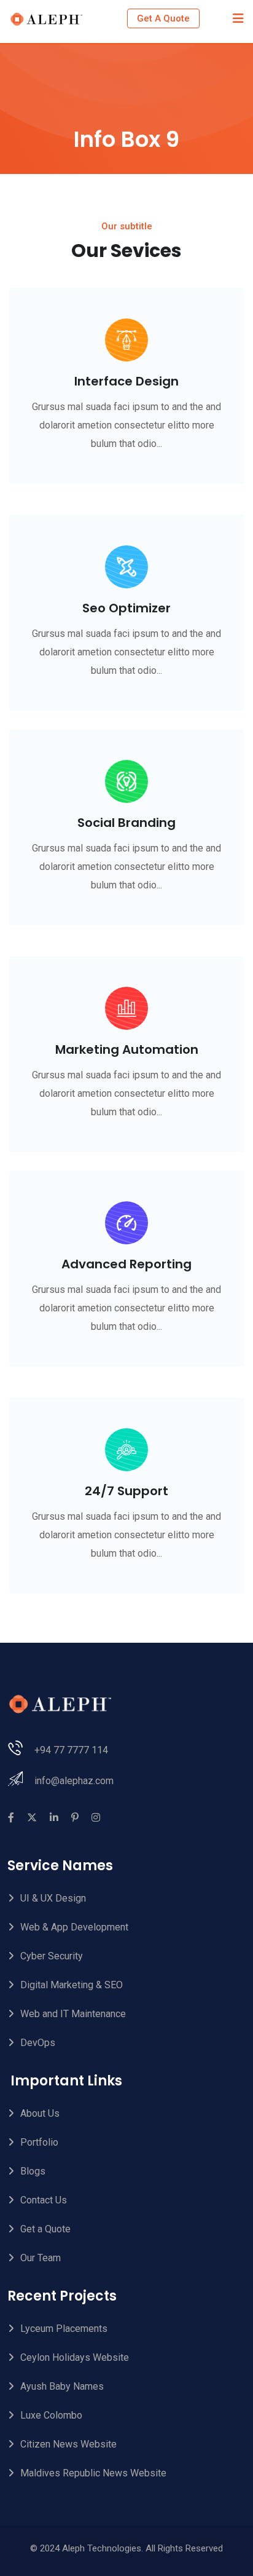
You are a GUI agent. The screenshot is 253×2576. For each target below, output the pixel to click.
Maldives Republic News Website (93, 2473)
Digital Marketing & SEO (72, 1985)
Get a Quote (45, 2229)
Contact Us (44, 2200)
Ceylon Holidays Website (75, 2357)
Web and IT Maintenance (73, 2014)
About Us (40, 2113)
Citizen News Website (68, 2444)
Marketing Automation (127, 1049)
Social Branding (126, 823)
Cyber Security (52, 1956)
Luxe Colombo (51, 2415)
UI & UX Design (53, 1898)
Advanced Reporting (126, 1264)
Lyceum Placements (64, 2329)
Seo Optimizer (126, 608)
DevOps (38, 2043)
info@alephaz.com (74, 1781)
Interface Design (126, 381)
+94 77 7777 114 (71, 1750)
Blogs (33, 2171)
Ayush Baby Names (62, 2386)
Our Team (41, 2258)
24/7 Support (126, 1491)
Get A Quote (163, 18)
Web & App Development (74, 1927)
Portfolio (39, 2142)
